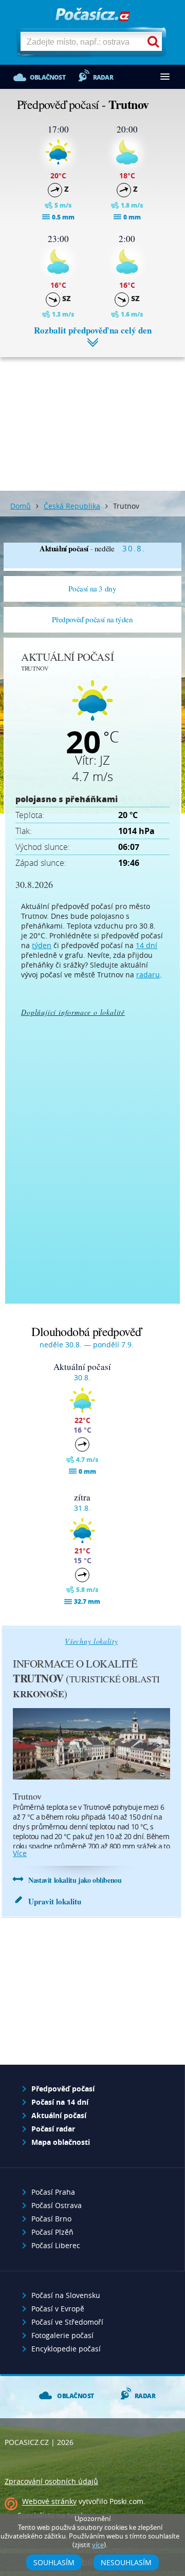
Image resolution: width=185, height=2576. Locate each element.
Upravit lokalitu (55, 1901)
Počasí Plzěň (52, 2232)
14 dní (146, 945)
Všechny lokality (91, 1641)
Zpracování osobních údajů (51, 2481)
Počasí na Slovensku (66, 2295)
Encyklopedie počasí (66, 2349)
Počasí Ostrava (57, 2205)
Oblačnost (48, 77)
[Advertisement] (92, 416)
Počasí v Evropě (58, 2309)
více (20, 1853)
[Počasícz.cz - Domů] (92, 15)
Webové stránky (49, 2502)
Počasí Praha (53, 2192)
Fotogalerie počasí (62, 2335)
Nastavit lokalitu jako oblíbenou (75, 1880)
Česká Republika (72, 506)
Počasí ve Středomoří (67, 2322)
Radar (103, 77)
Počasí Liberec (56, 2245)
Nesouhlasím (126, 2562)
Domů (21, 506)
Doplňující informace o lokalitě (73, 1012)
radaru (148, 975)
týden (42, 945)
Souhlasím (54, 2562)
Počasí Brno (51, 2219)
